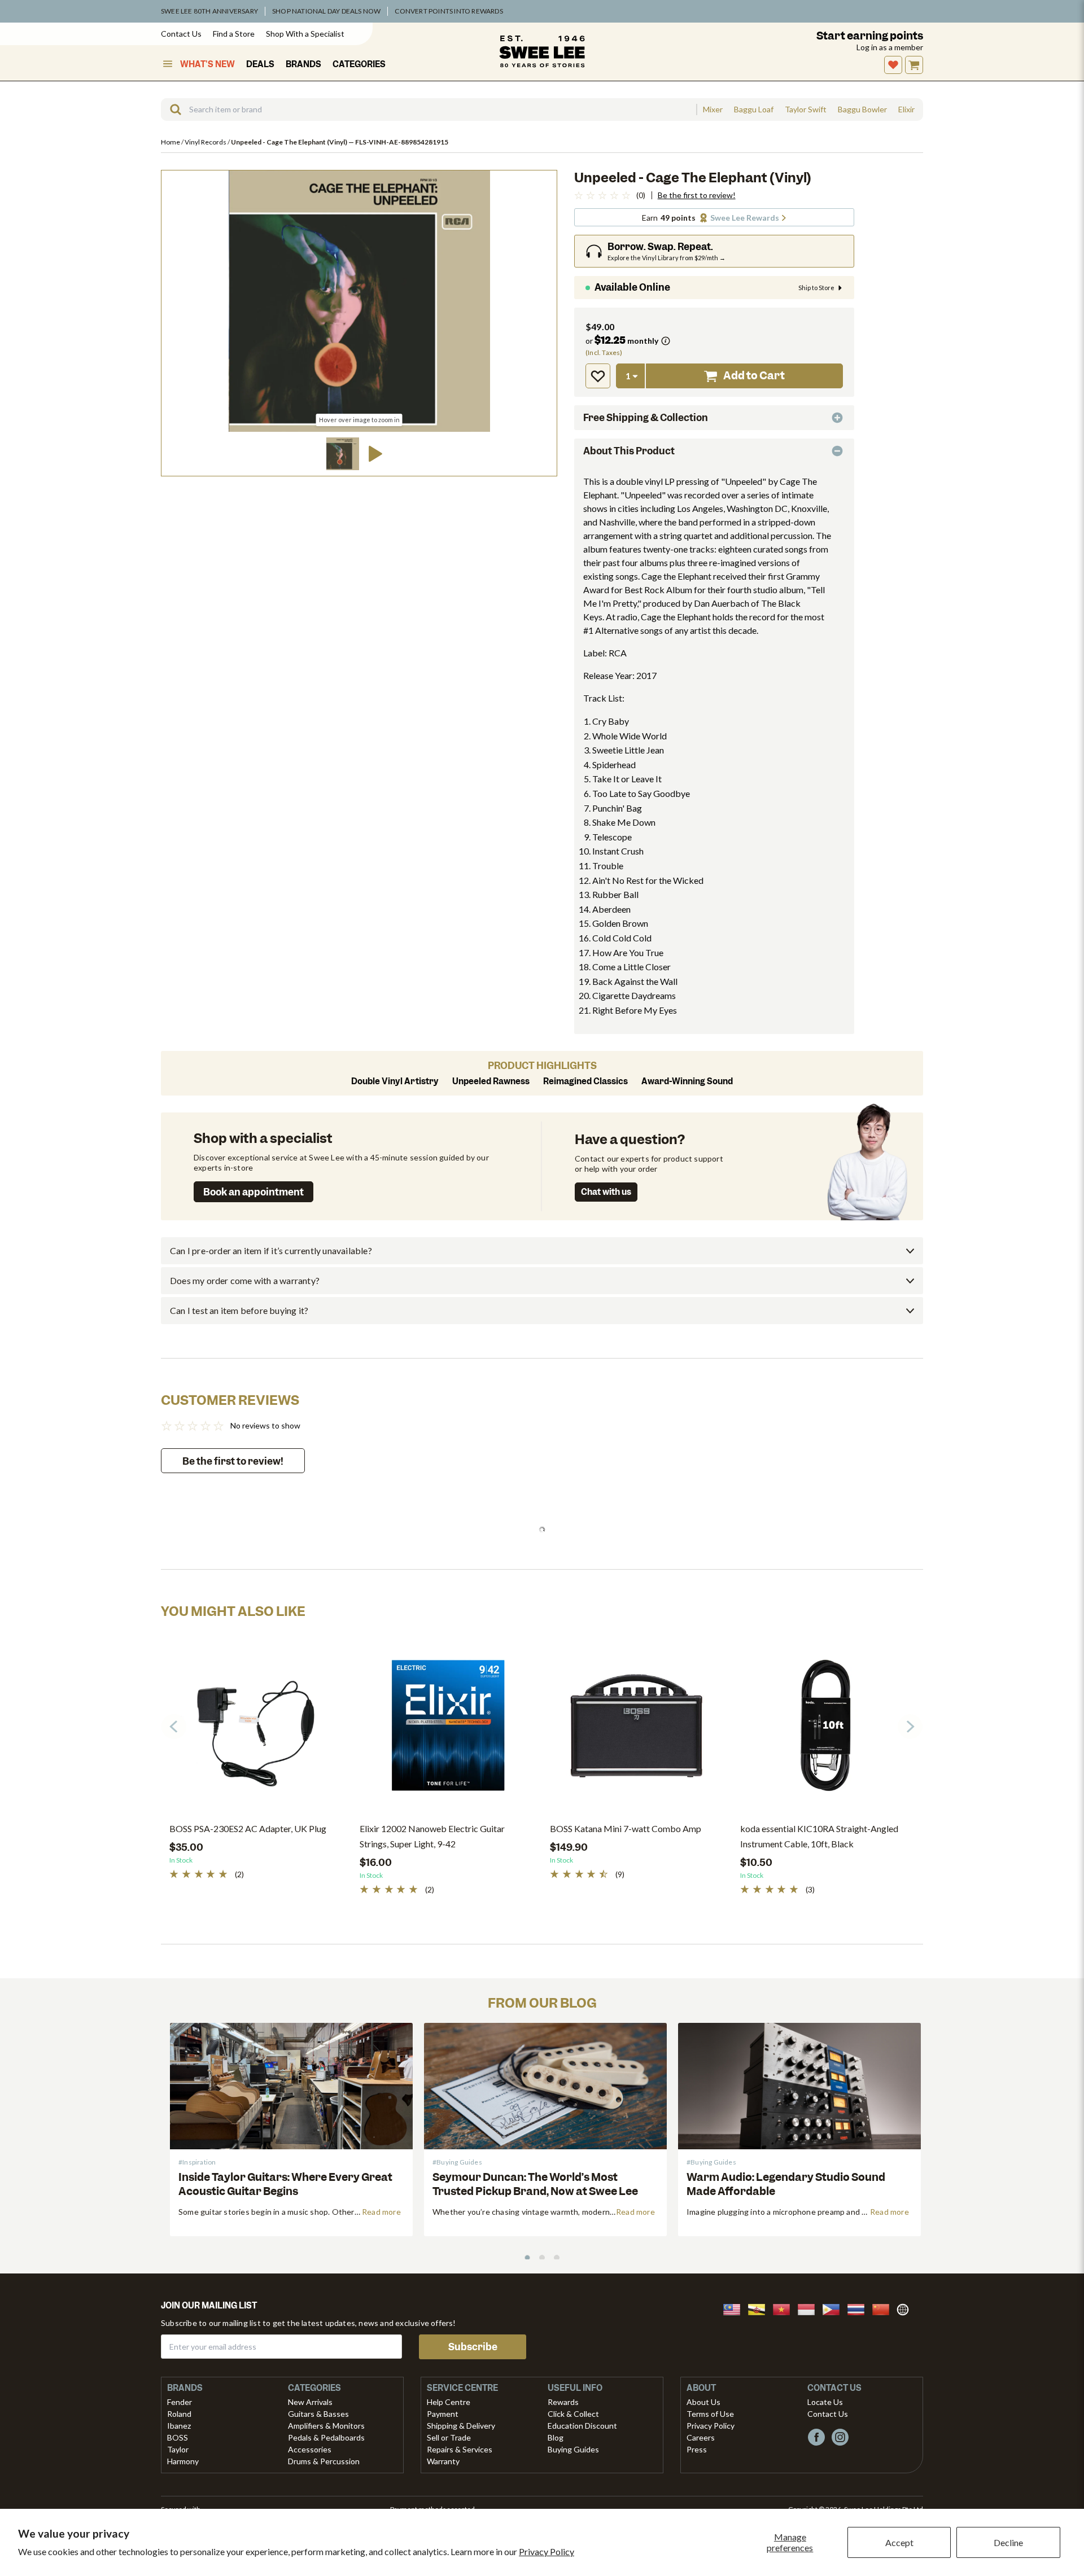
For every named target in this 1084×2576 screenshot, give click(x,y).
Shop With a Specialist (305, 34)
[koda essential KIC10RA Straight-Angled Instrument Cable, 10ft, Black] (827, 1730)
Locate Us (825, 2402)
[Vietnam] (785, 2308)
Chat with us (606, 1192)
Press (697, 2449)
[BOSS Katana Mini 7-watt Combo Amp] (637, 1730)
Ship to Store (816, 288)
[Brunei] (760, 2308)
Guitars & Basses (318, 2414)
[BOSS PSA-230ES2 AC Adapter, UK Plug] (256, 1730)
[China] (884, 2308)
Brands (303, 64)
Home (171, 142)
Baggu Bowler (862, 109)
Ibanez (179, 2426)
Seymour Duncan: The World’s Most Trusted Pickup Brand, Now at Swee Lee (535, 2184)
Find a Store (234, 34)
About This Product (629, 451)
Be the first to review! (697, 195)
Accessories (310, 2449)
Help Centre (449, 2402)
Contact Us (181, 34)
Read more (381, 2212)
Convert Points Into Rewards (449, 11)
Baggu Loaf (754, 109)
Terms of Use (710, 2414)
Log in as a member (890, 47)
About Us (703, 2402)
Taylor (178, 2449)
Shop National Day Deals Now (326, 11)
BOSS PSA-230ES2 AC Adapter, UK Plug (248, 1828)
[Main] (542, 51)
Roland (179, 2414)
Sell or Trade (449, 2437)
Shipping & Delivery (461, 2426)
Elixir (906, 109)
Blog (556, 2437)
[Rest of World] (906, 2308)
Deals (260, 64)
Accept (899, 2542)
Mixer (713, 109)
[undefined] (172, 109)
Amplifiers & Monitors (326, 2426)
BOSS (178, 2437)
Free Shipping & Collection (646, 418)
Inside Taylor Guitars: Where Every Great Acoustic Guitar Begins (285, 2184)
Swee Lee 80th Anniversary (209, 11)
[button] (343, 454)
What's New (207, 64)
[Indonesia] (810, 2308)
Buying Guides (573, 2449)
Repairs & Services (460, 2449)
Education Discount (582, 2426)
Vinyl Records (206, 142)
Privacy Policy (547, 2551)
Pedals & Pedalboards (326, 2437)
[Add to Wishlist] (598, 376)
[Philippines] (834, 2308)
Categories (359, 64)
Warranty (443, 2461)
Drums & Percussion (324, 2461)
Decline (1008, 2542)
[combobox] (429, 109)
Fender (180, 2402)
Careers (701, 2437)
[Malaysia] (735, 2308)
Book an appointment (253, 1192)
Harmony (183, 2461)
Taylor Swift (806, 109)
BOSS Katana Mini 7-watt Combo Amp (626, 1828)
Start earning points (870, 36)
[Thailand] (859, 2308)
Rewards (563, 2402)
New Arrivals (310, 2402)
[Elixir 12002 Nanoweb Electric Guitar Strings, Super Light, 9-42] (446, 1730)
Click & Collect (573, 2414)
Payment (443, 2414)
